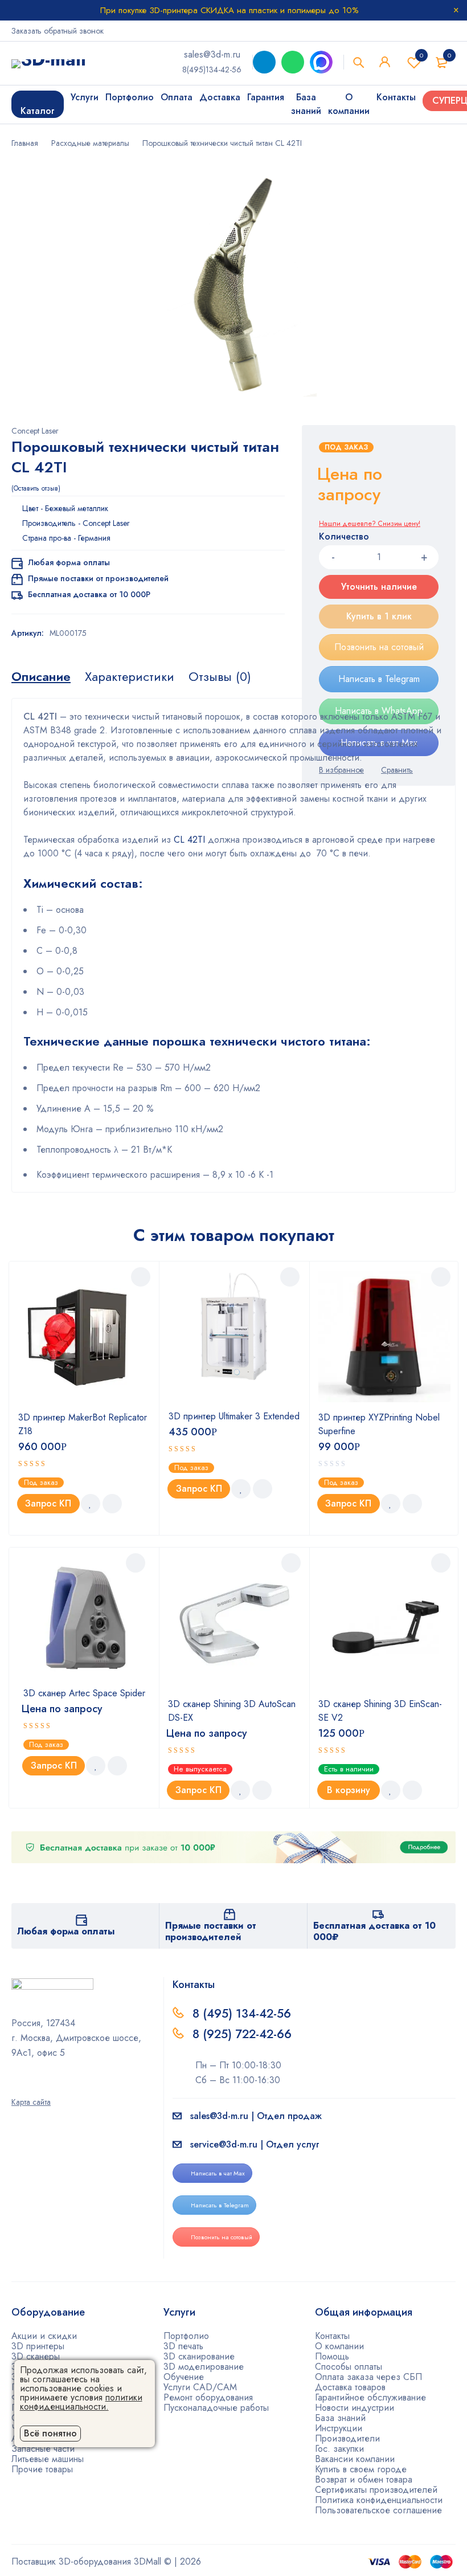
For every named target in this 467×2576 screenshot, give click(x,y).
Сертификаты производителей (376, 2490)
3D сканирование (199, 2356)
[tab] (41, 676)
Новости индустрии (355, 2408)
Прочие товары (42, 2469)
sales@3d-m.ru (212, 54)
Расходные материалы (90, 143)
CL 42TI (188, 840)
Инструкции (339, 2428)
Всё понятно (50, 2433)
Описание (41, 676)
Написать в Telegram (220, 2205)
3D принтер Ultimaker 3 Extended (234, 1416)
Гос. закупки (339, 2449)
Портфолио (186, 2336)
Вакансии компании (355, 2459)
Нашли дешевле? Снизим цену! (370, 524)
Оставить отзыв (36, 488)
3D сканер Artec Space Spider (84, 1693)
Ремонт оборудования (208, 2397)
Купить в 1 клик (379, 616)
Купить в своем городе (361, 2469)
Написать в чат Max (218, 2173)
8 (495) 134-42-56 (242, 2014)
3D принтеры (38, 2346)
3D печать (183, 2346)
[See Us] (30, 2086)
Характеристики (130, 676)
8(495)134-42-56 (212, 70)
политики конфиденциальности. (81, 2402)
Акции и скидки (44, 2336)
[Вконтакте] (45, 2086)
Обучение (184, 2377)
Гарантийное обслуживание (370, 2397)
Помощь (332, 2356)
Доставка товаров (350, 2387)
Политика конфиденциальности (379, 2500)
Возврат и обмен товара (364, 2479)
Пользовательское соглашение (378, 2510)
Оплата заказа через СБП (368, 2377)
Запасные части (43, 2449)
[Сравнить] (112, 1504)
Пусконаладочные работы (216, 2408)
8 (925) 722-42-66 (244, 2034)
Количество (344, 537)
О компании (339, 2346)
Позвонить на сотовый (379, 647)
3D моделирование (204, 2367)
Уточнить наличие (379, 587)
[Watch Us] (15, 2086)
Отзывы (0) (220, 676)
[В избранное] (91, 1504)
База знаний (340, 2418)
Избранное (421, 55)
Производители (347, 2438)
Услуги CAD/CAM (200, 2387)
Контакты (332, 2336)
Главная (25, 143)
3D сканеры (36, 2356)
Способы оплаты (349, 2367)
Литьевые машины (48, 2459)
